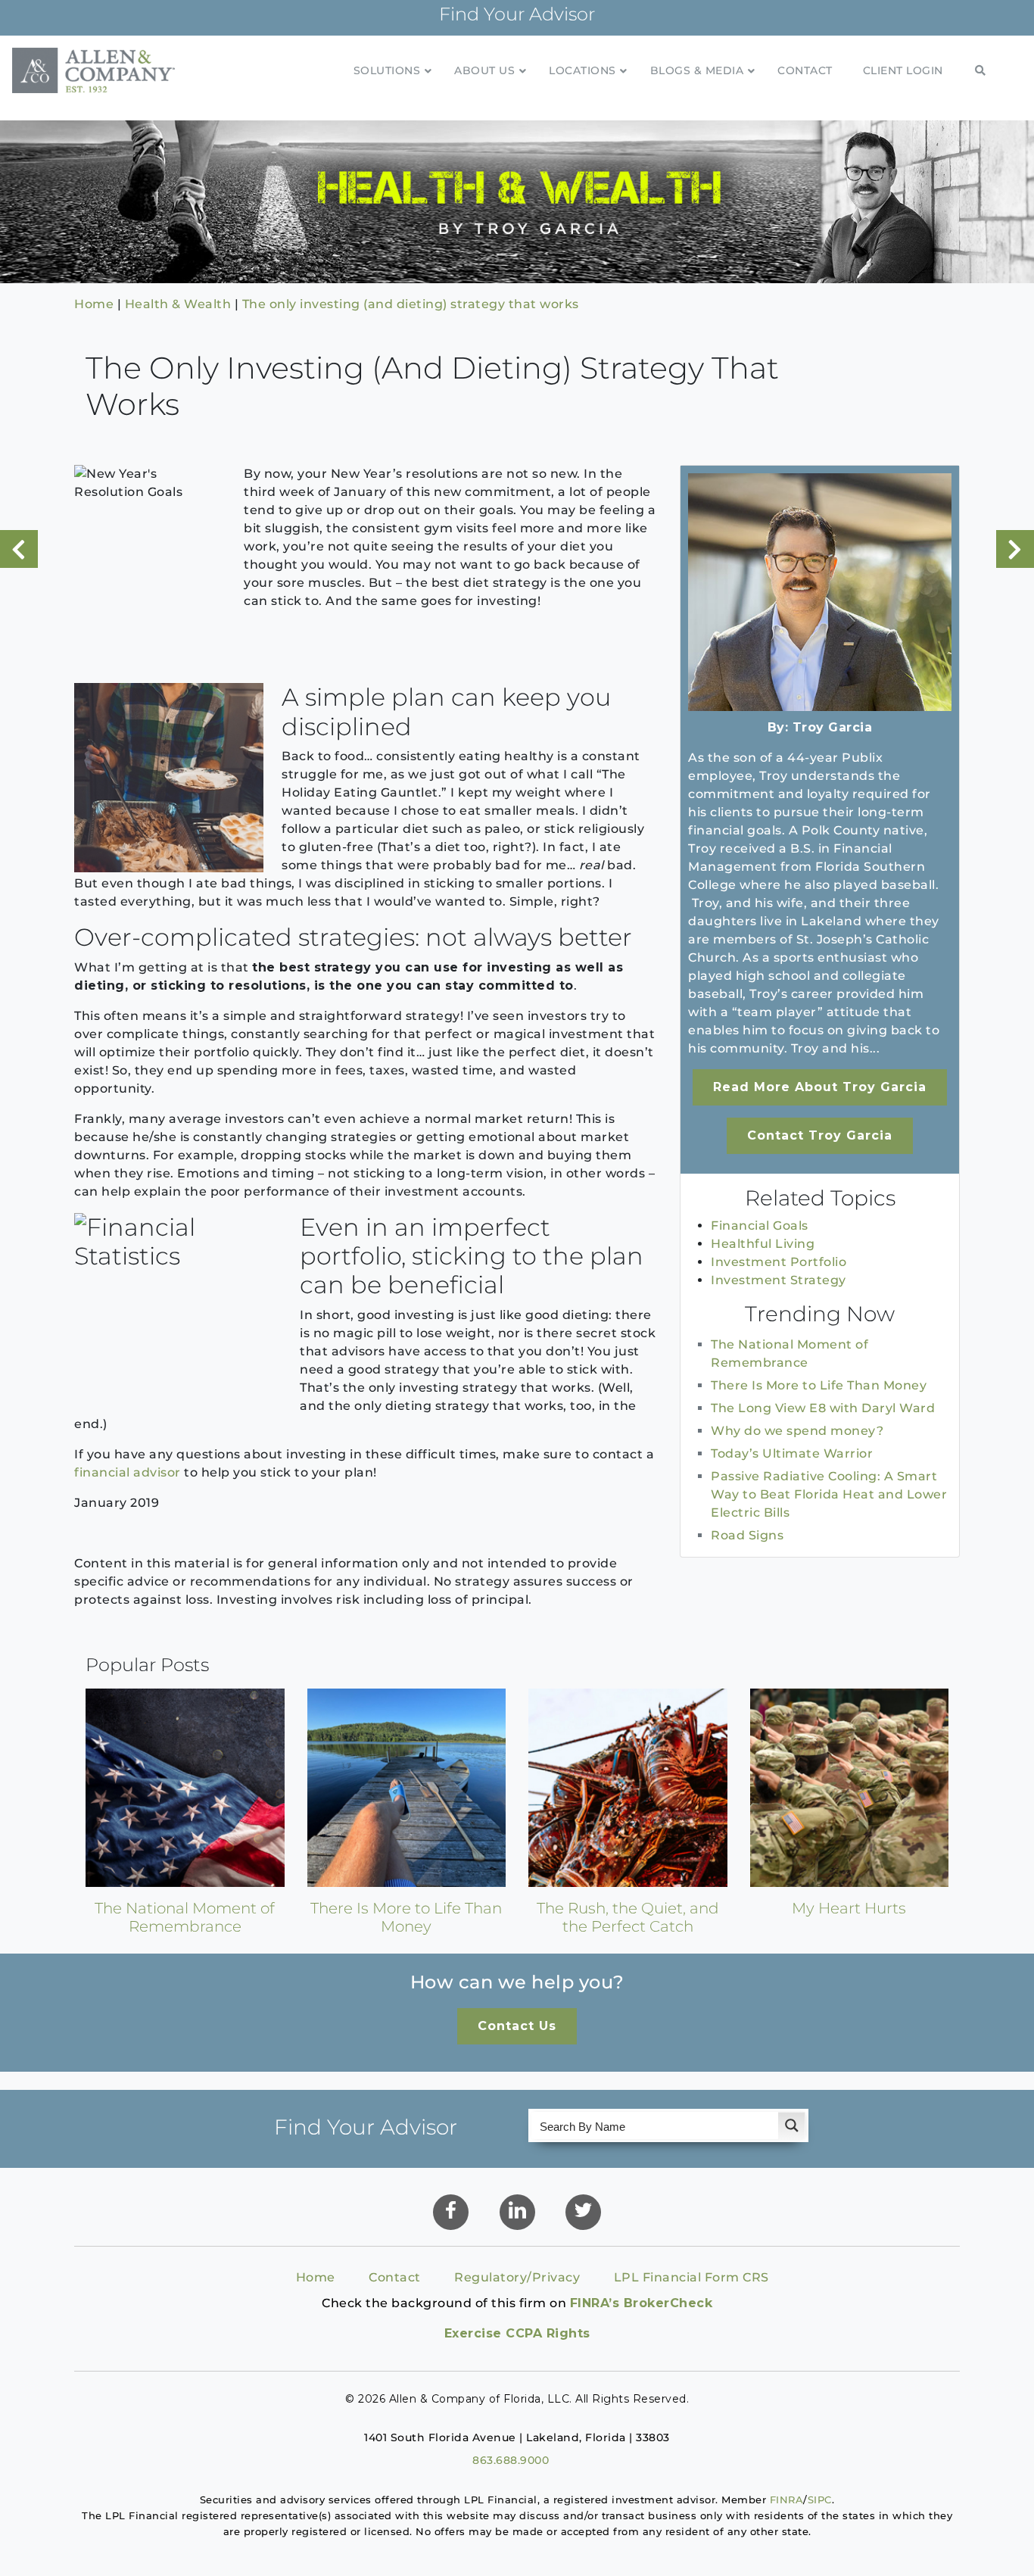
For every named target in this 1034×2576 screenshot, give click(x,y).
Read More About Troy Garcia (820, 1087)
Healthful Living (763, 1244)
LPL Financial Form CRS (691, 2277)
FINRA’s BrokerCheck (642, 2303)
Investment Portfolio (779, 1262)
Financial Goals (760, 1226)
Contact (395, 2277)
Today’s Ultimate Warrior (792, 1453)
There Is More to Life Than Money (819, 1385)
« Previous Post (19, 549)
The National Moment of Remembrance (185, 1917)
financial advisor (128, 1472)
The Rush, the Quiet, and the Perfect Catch (628, 1917)
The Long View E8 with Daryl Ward (823, 1408)
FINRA (787, 2500)
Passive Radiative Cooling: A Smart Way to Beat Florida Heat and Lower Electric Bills (829, 1494)
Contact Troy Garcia (820, 1135)
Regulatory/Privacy (517, 2277)
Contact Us (517, 2026)
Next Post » (1015, 549)
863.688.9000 (511, 2460)
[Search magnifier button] (792, 2125)
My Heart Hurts (849, 1908)
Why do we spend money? (797, 1431)
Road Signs (747, 1535)
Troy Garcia (833, 727)
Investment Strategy (779, 1280)
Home (316, 2277)
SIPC (820, 2500)
